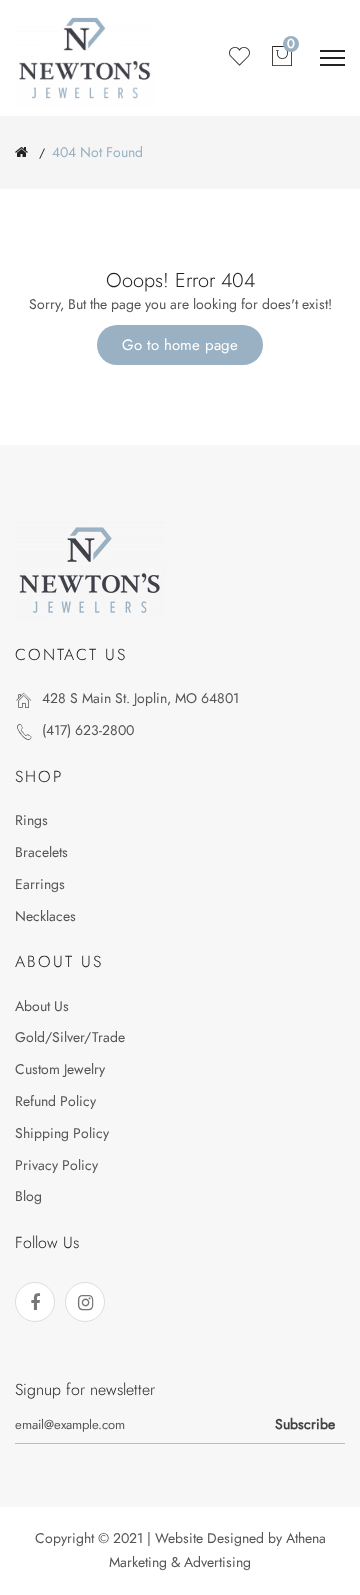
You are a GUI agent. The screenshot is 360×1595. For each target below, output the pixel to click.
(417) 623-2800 (88, 730)
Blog (28, 1196)
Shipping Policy (62, 1133)
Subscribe (305, 1424)
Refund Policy (55, 1101)
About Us (42, 1006)
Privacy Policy (56, 1165)
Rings (31, 820)
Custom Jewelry (60, 1069)
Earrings (40, 884)
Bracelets (41, 852)
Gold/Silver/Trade (70, 1037)
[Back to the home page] (21, 152)
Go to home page (180, 345)
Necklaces (45, 916)
